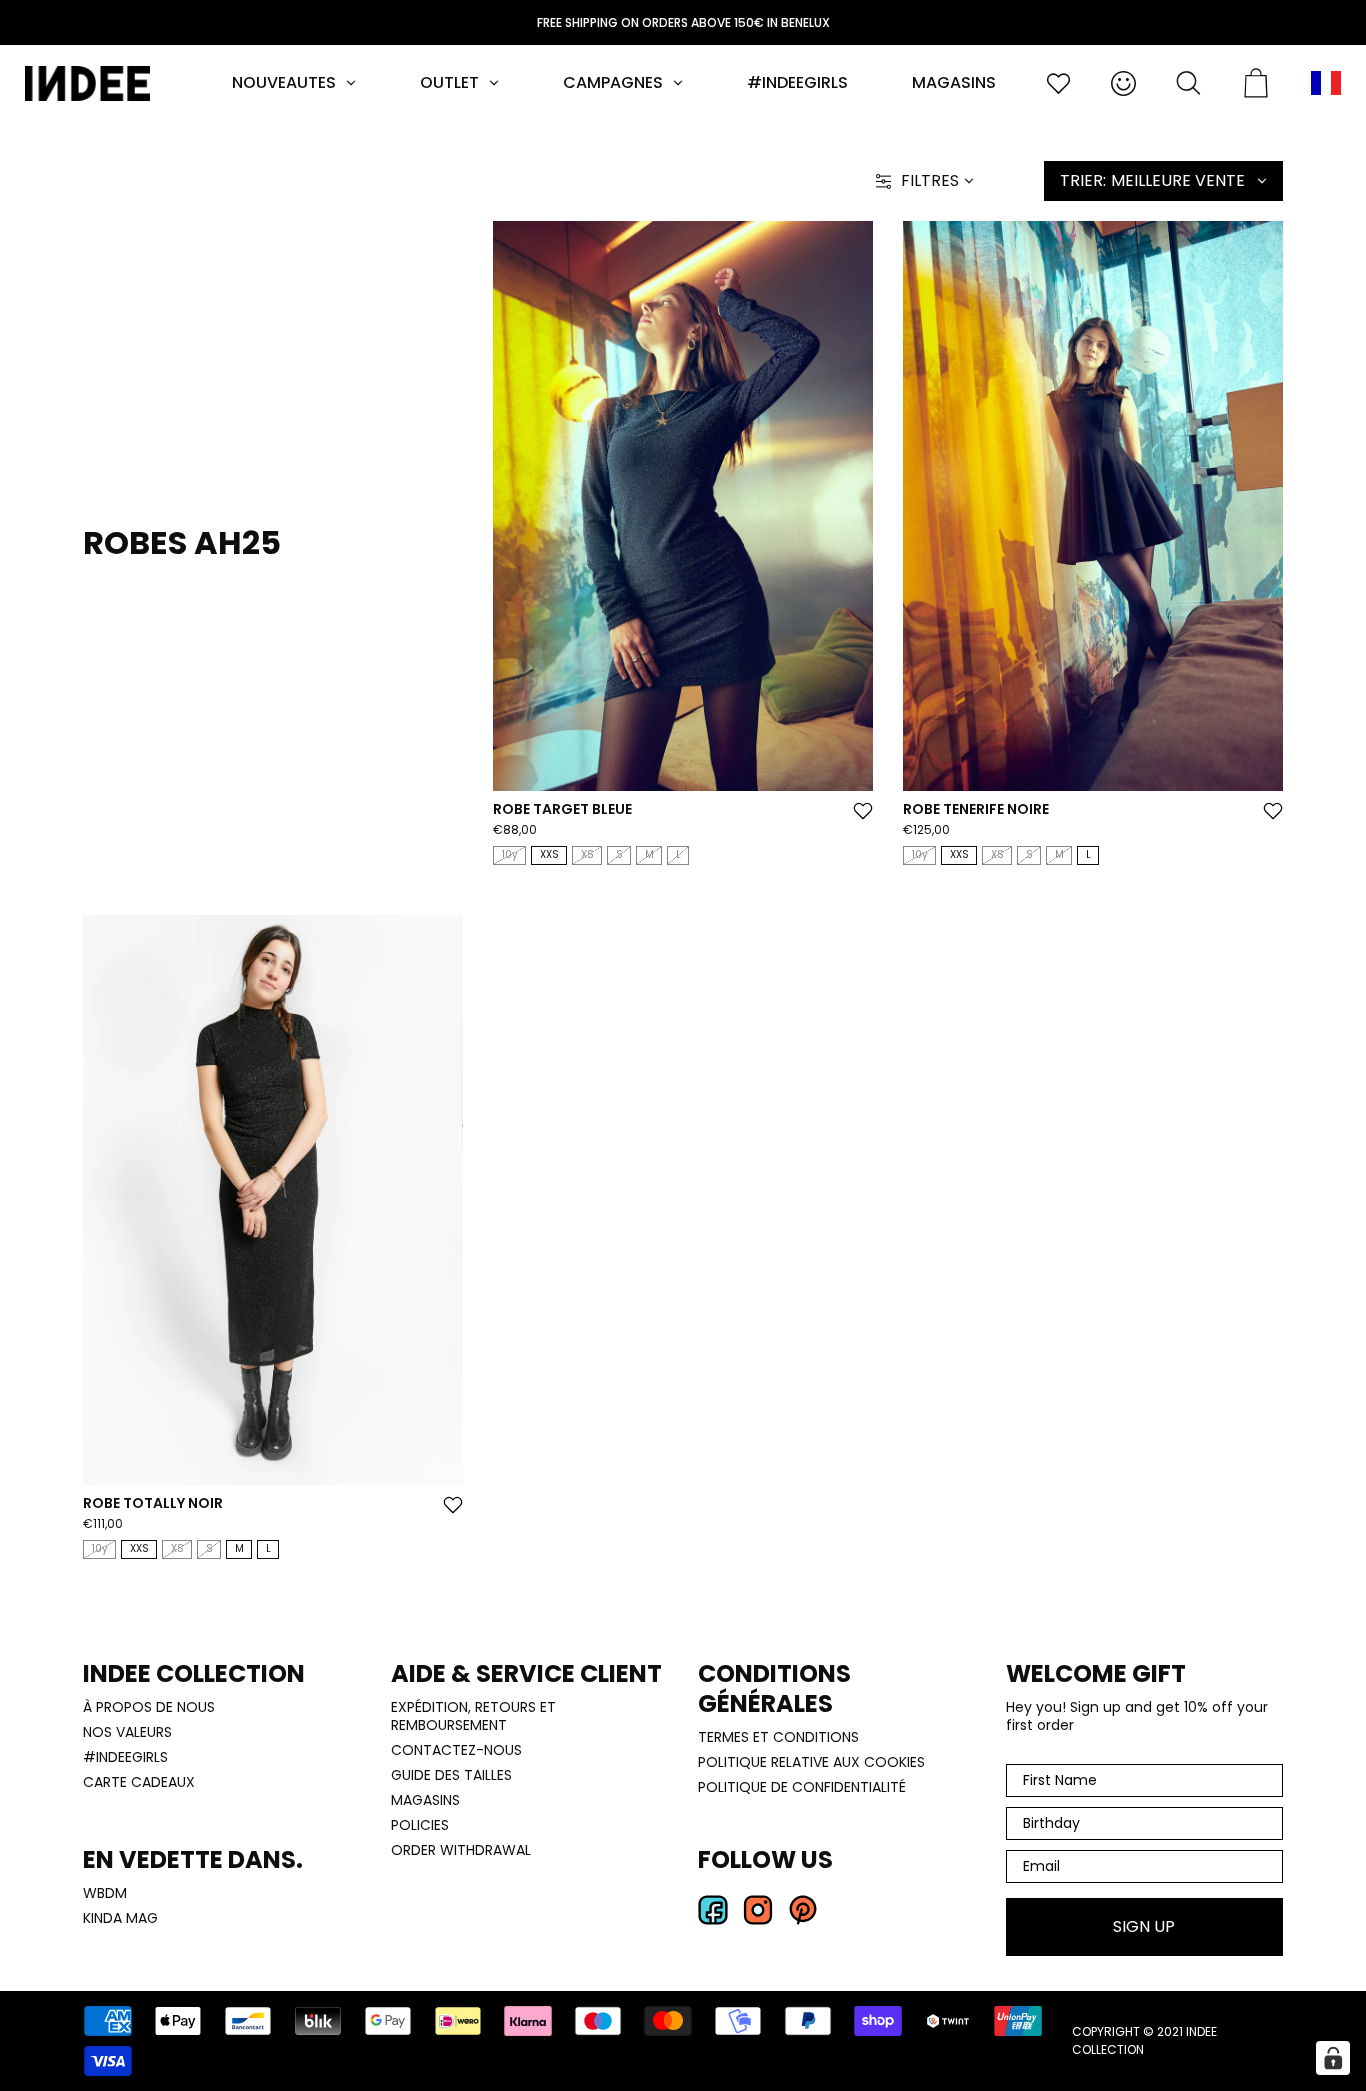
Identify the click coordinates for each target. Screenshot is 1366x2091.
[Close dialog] (950, 860)
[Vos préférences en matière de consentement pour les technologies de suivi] (1333, 2058)
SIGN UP (813, 1180)
